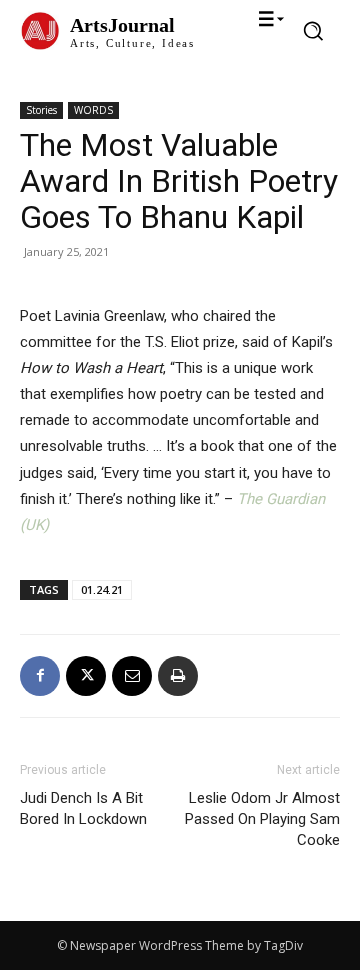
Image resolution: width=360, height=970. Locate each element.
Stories (41, 110)
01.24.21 (102, 589)
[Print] (178, 676)
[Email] (132, 676)
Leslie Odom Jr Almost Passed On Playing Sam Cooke (262, 819)
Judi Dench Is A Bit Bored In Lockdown (83, 808)
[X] (86, 676)
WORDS (93, 110)
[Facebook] (40, 676)
